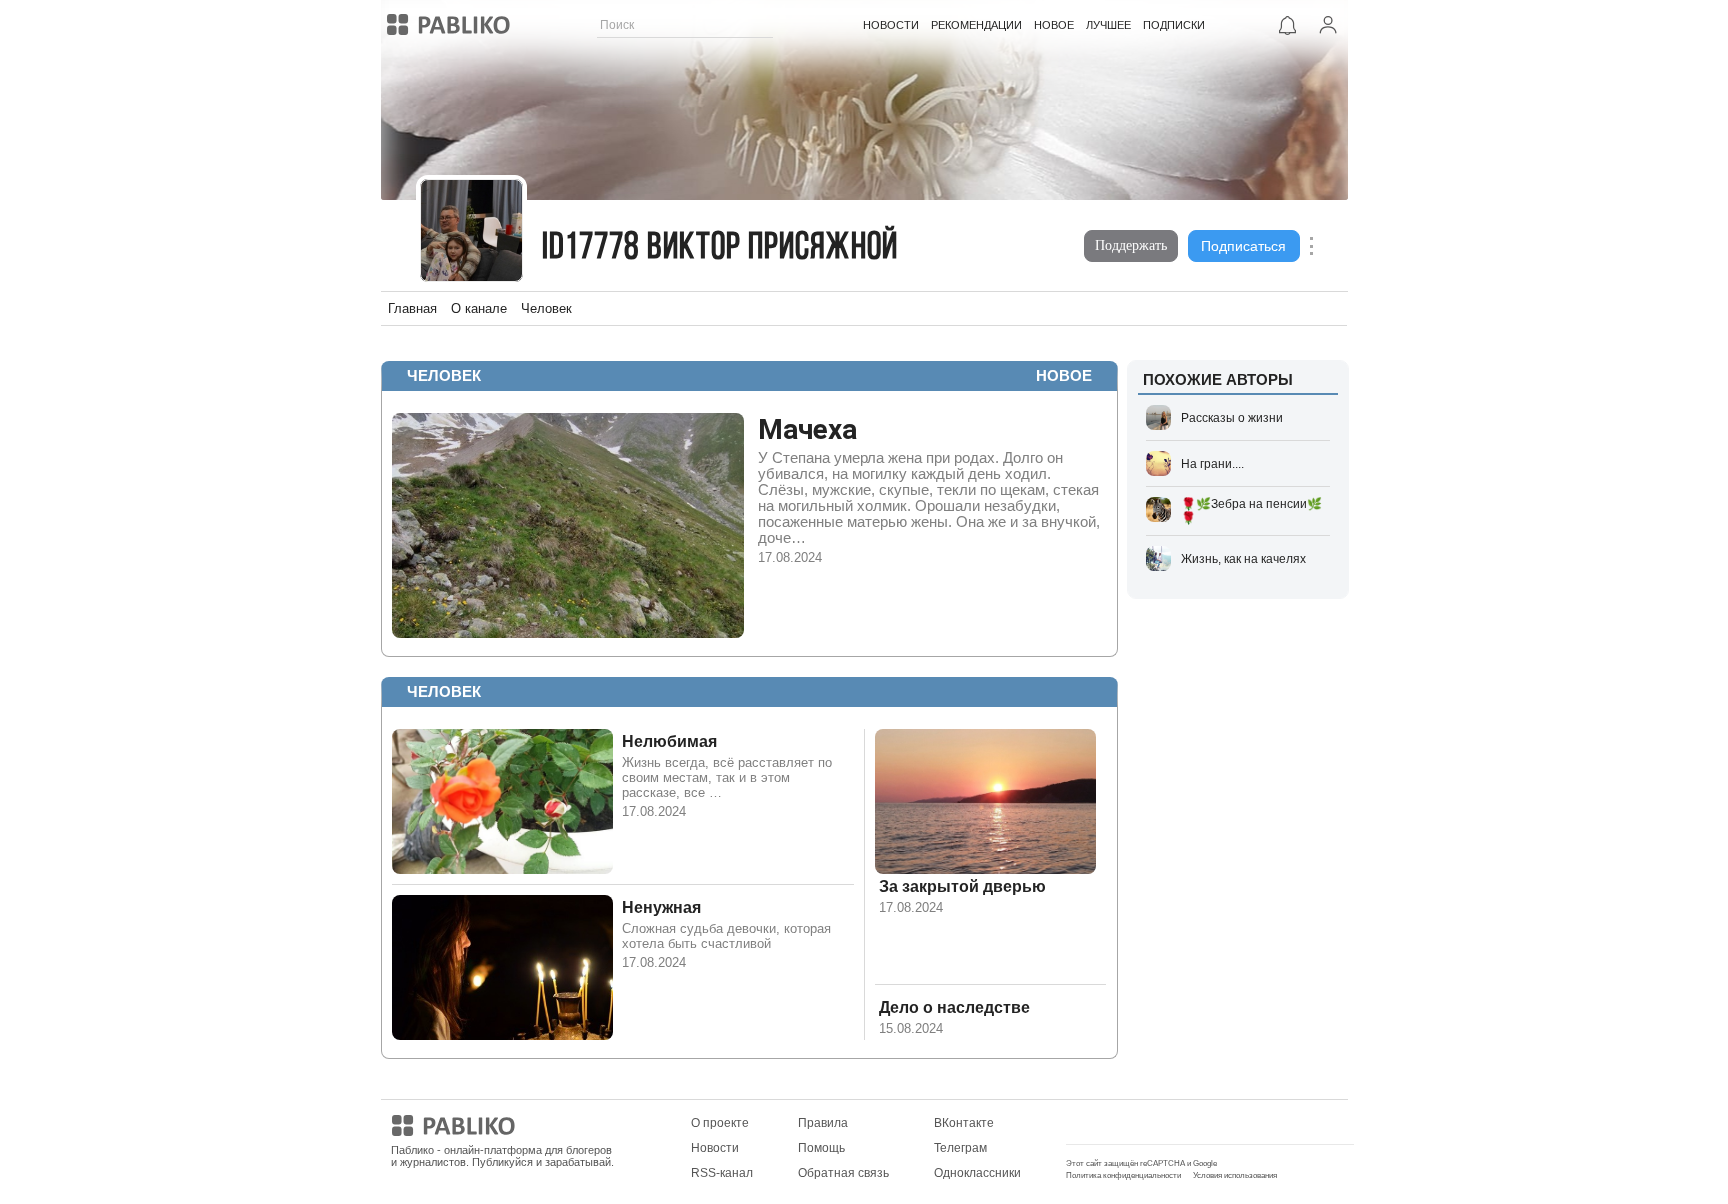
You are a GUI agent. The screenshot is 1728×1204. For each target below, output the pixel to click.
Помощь (821, 1148)
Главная (412, 308)
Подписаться (1243, 246)
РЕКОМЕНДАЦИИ (976, 25)
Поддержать (1131, 245)
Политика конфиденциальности (1123, 1175)
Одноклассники (977, 1173)
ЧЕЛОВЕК (444, 375)
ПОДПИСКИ (1174, 25)
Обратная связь (843, 1173)
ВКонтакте (964, 1123)
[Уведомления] (1288, 25)
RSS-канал (722, 1173)
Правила (823, 1123)
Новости (715, 1148)
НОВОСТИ (891, 25)
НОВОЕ (1054, 25)
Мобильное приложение (1135, 1123)
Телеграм (960, 1148)
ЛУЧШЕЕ (1108, 25)
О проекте (720, 1123)
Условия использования (1235, 1175)
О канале (479, 308)
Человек (546, 308)
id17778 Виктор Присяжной (720, 248)
